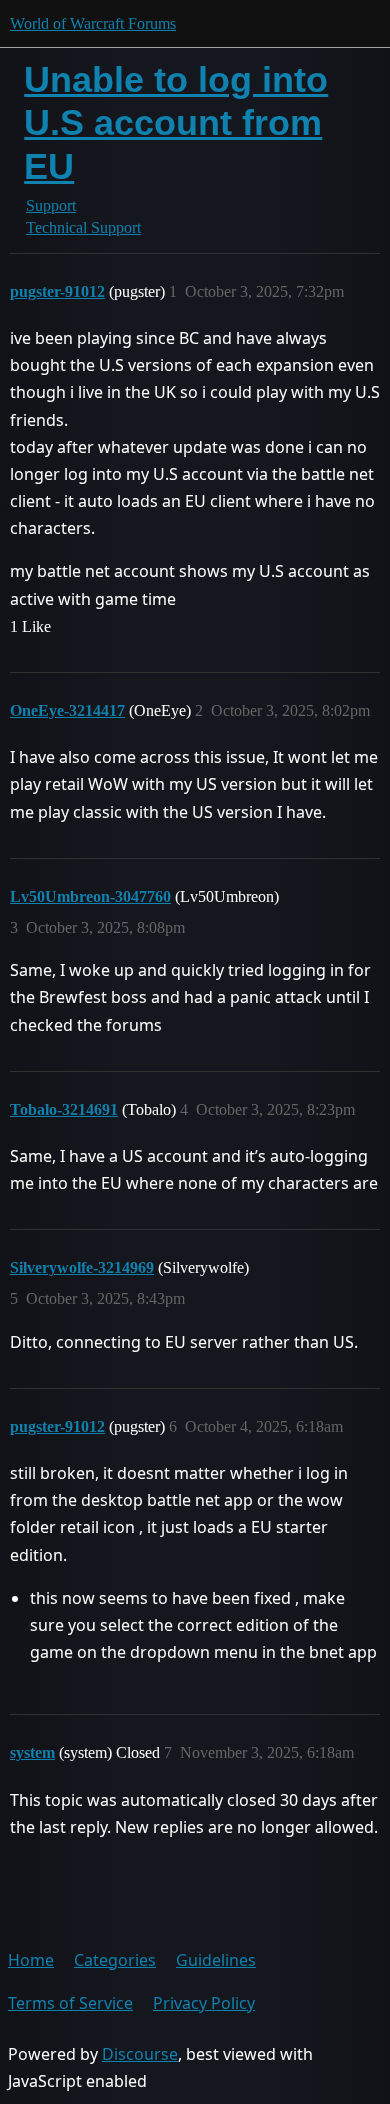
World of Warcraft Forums (93, 23)
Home (31, 1960)
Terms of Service (70, 2003)
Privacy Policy (204, 2003)
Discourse (140, 2054)
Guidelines (216, 1960)
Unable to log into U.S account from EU (176, 122)
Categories (115, 1960)
